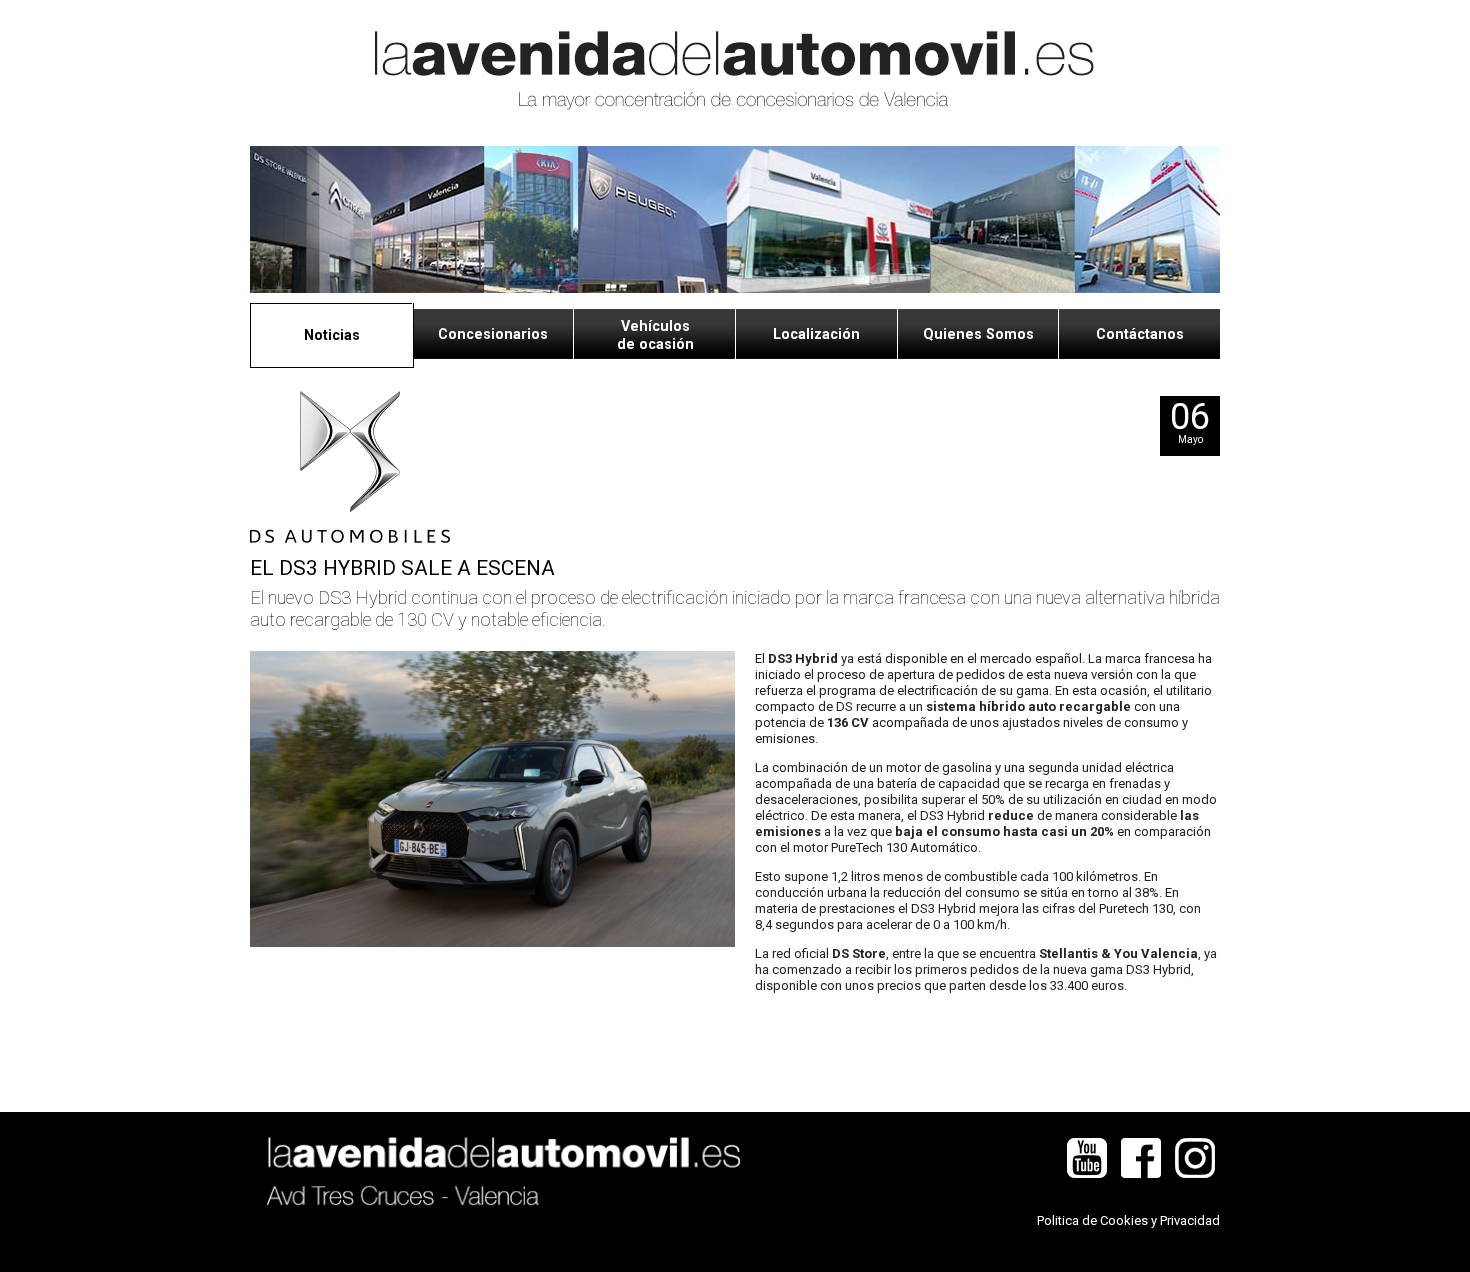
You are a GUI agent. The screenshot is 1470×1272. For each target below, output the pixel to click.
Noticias (332, 335)
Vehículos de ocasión (655, 335)
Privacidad (1190, 1220)
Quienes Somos (978, 334)
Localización (816, 334)
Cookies (1124, 1220)
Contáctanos (1140, 334)
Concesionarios (493, 334)
